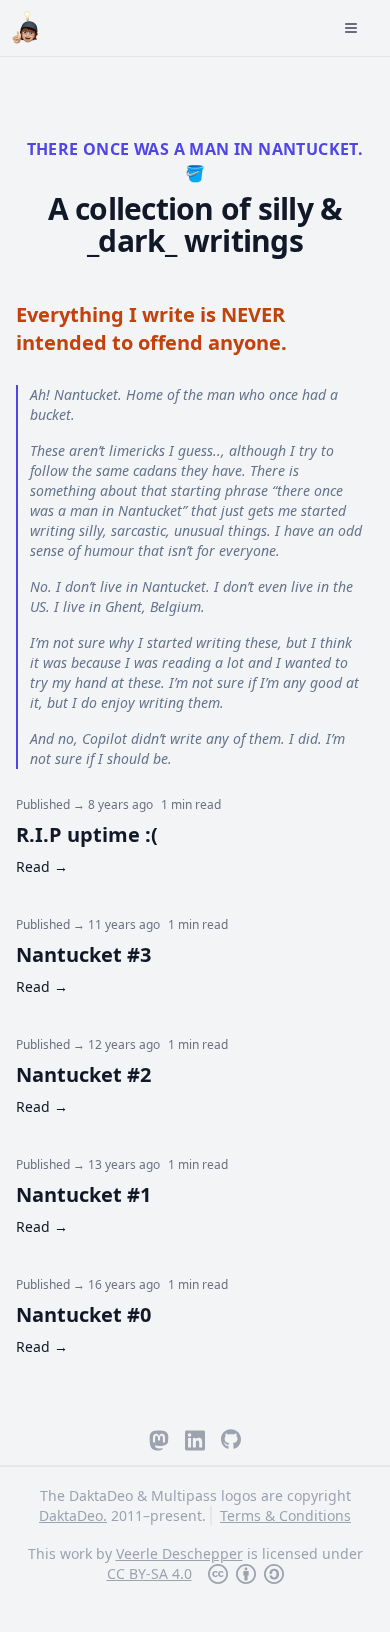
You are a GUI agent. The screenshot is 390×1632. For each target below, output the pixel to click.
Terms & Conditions (285, 1515)
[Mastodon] (159, 1439)
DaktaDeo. (73, 1515)
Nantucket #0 (83, 1314)
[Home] (28, 24)
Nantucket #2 (83, 1074)
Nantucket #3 (83, 954)
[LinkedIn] (195, 1439)
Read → (42, 866)
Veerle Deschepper (179, 1553)
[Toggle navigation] (218, 28)
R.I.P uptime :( (87, 834)
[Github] (231, 1439)
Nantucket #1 (83, 1194)
